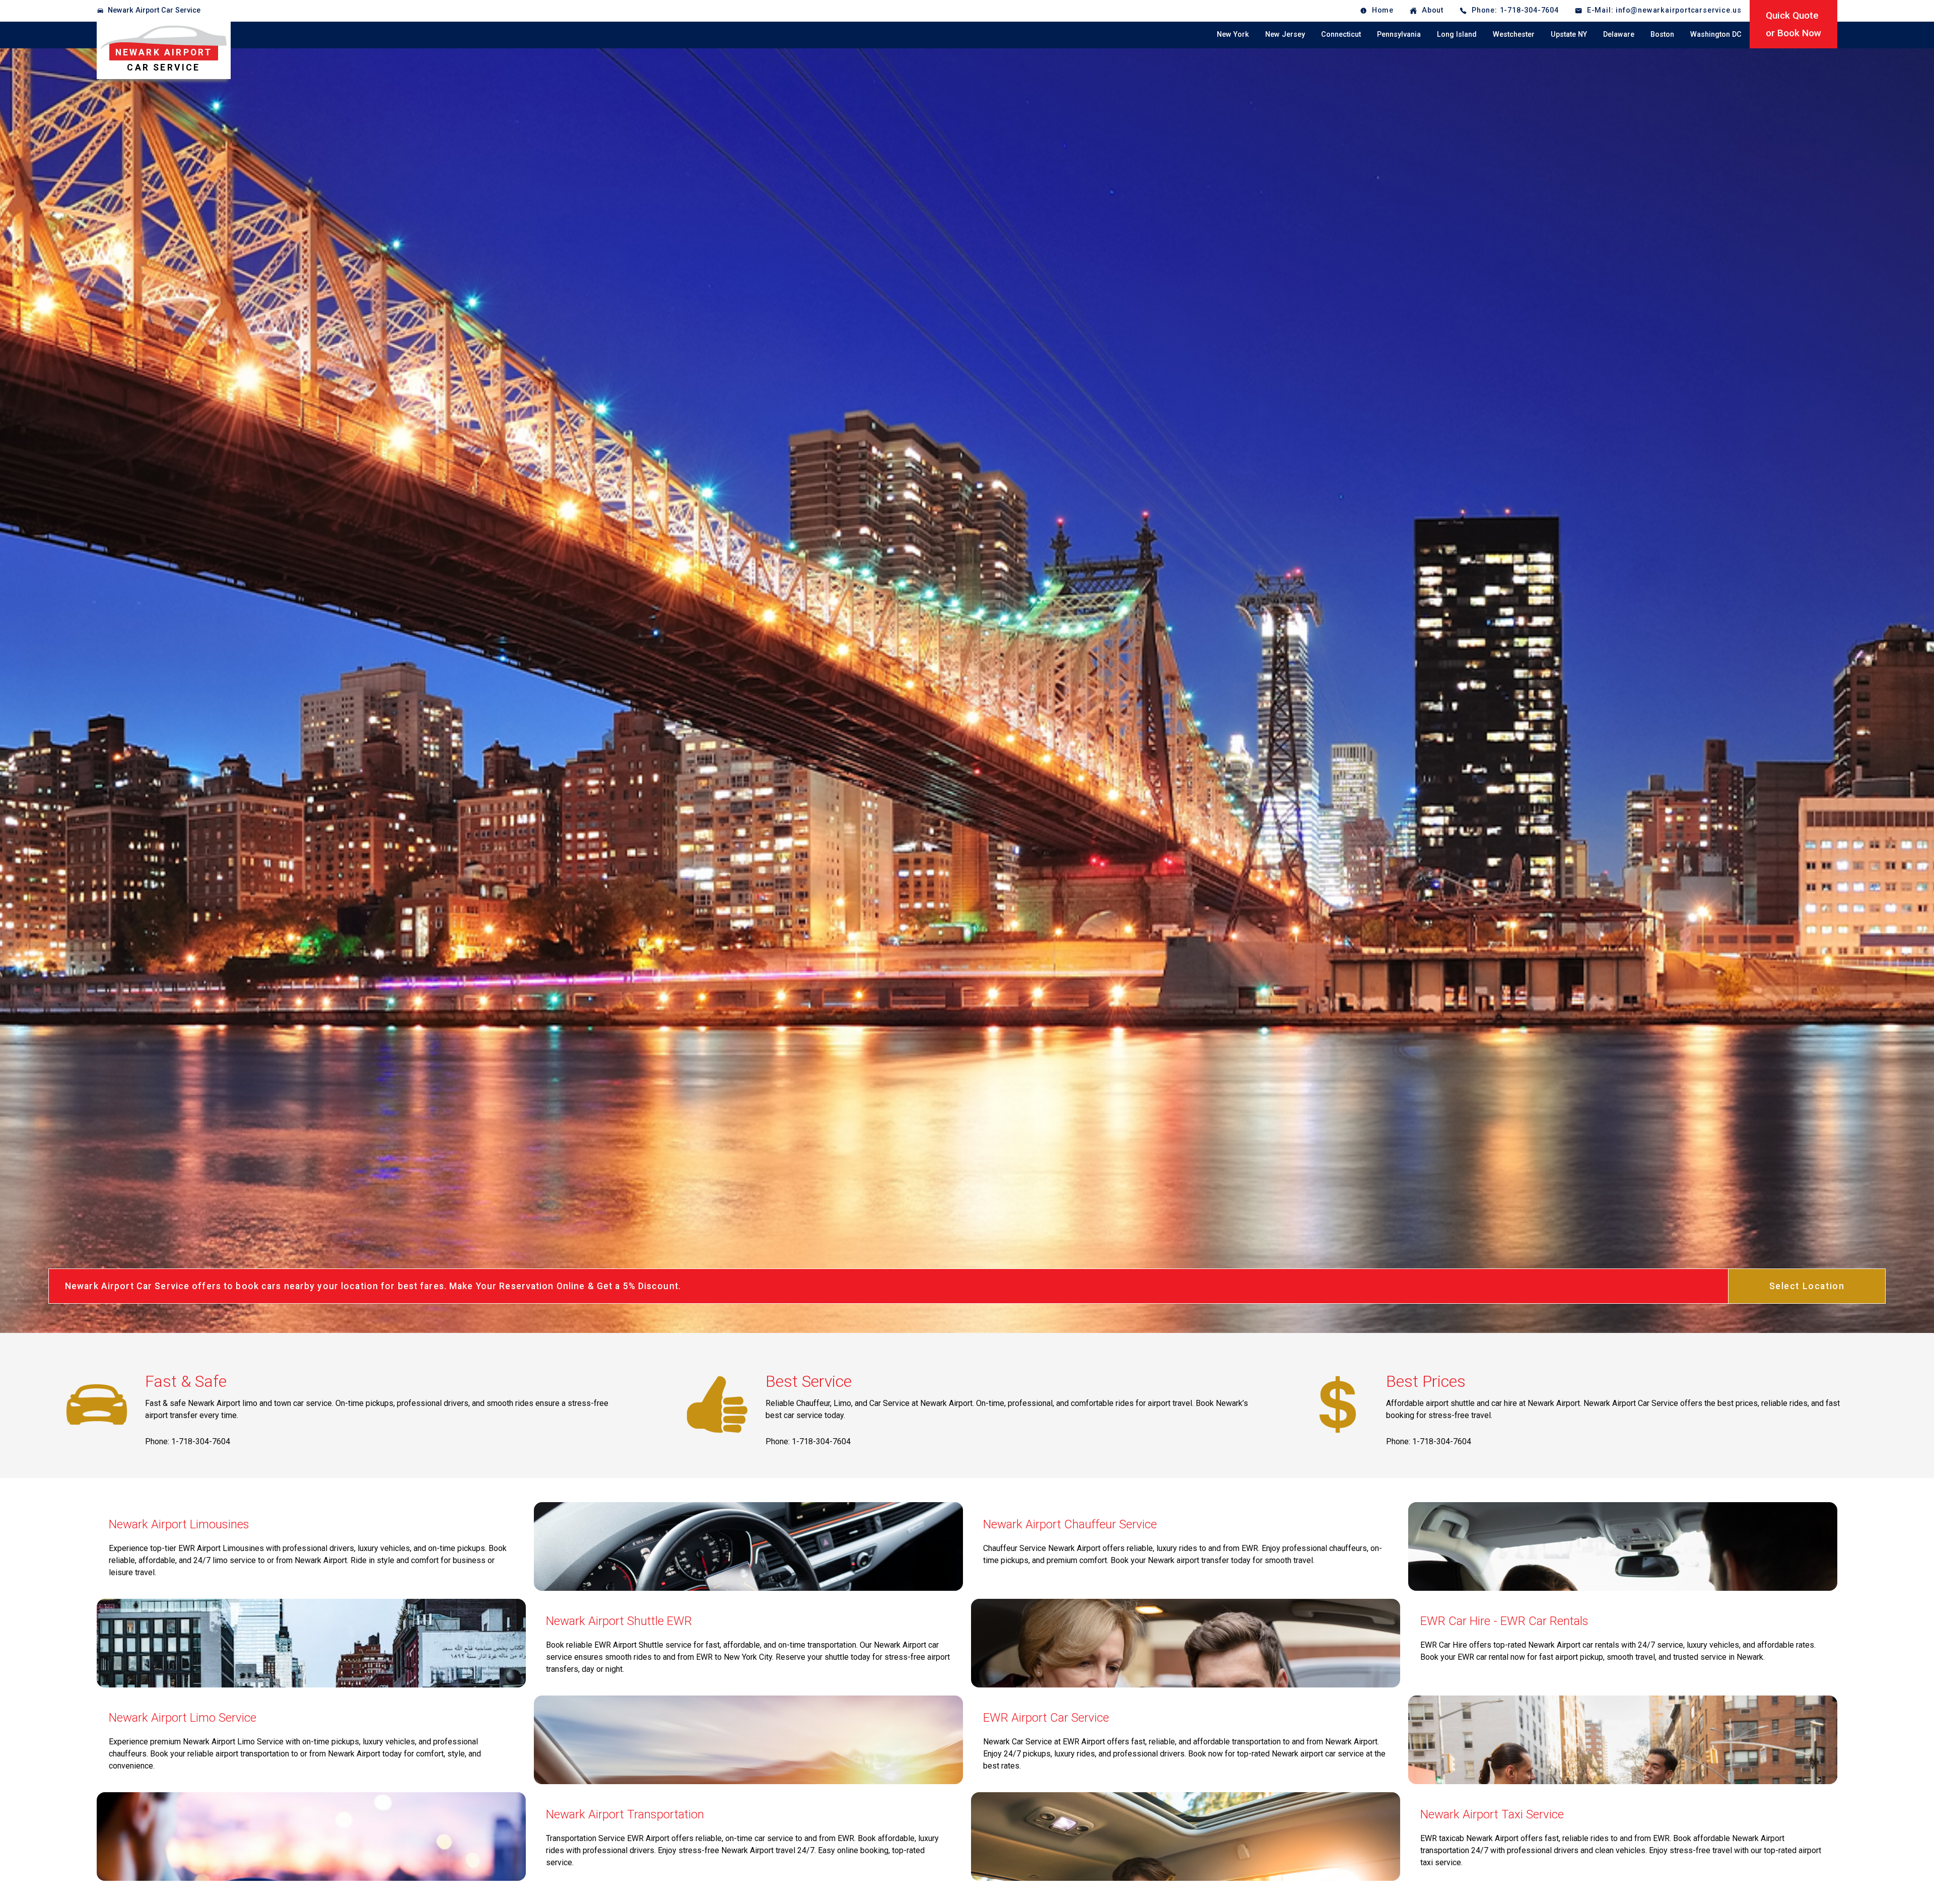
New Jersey (1285, 34)
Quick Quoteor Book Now (1793, 24)
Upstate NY (1569, 34)
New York (1233, 34)
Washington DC (1716, 34)
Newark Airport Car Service (154, 10)
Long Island (1457, 34)
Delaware (1619, 34)
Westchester (1514, 34)
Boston (1662, 34)
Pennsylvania (1399, 34)
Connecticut (1341, 34)
